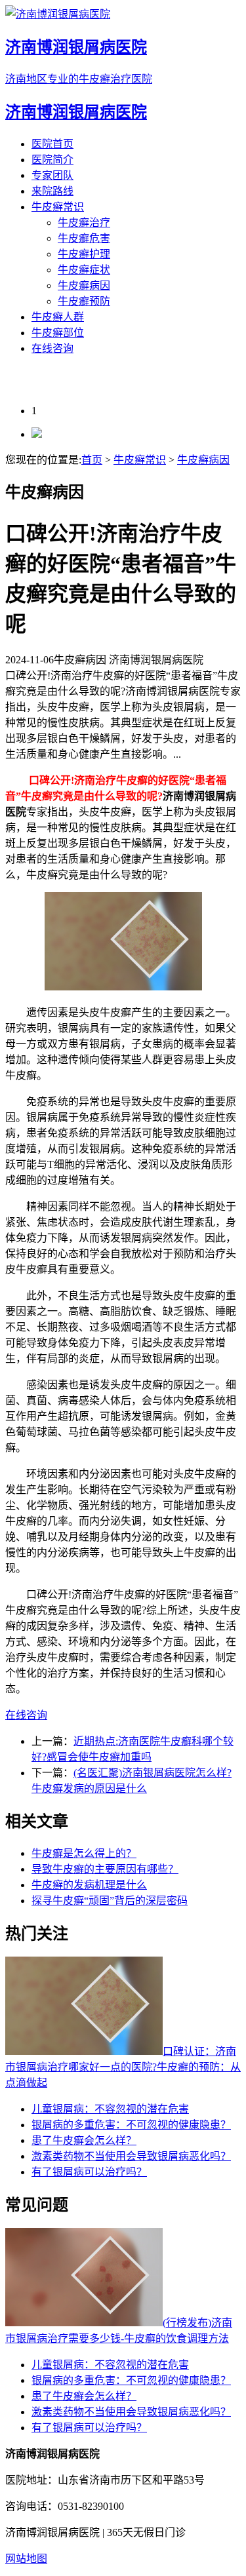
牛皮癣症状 (84, 270)
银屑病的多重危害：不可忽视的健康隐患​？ (131, 2125)
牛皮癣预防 (84, 301)
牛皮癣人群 (58, 317)
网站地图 (26, 2559)
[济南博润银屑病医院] (37, 434)
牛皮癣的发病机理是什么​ (89, 1885)
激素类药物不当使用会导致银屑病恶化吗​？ (131, 2156)
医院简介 (52, 160)
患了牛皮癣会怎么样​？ (84, 2140)
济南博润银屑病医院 (76, 112)
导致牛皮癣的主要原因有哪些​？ (105, 1869)
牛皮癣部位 (58, 333)
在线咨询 (52, 348)
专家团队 (52, 175)
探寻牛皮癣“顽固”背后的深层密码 (110, 1901)
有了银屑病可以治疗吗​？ (89, 2172)
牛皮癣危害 (84, 238)
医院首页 (52, 144)
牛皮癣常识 (58, 207)
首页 (92, 460)
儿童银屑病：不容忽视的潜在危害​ (110, 2109)
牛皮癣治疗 (84, 223)
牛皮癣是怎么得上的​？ (84, 1853)
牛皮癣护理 (84, 254)
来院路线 (52, 191)
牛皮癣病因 (84, 285)
